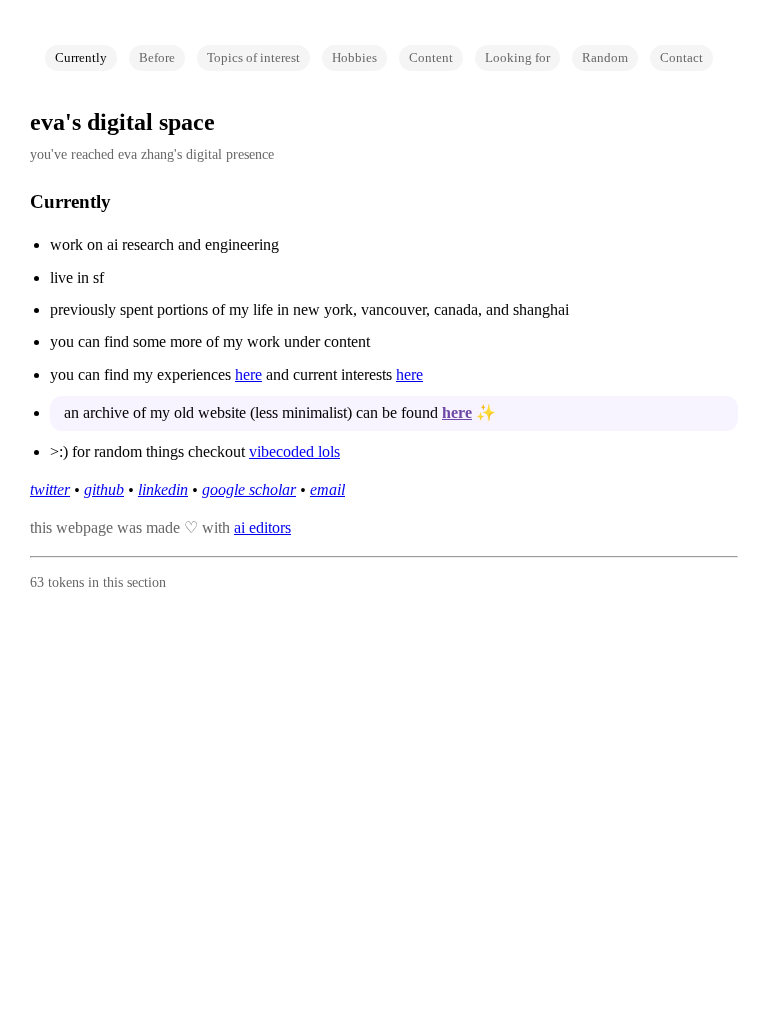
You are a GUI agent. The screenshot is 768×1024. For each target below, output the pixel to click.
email (327, 489)
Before (157, 57)
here (248, 374)
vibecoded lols (294, 451)
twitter (50, 489)
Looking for (517, 57)
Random (605, 57)
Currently (81, 57)
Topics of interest (253, 57)
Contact (681, 57)
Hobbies (354, 57)
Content (431, 57)
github (104, 489)
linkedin (163, 489)
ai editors (262, 527)
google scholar (249, 489)
